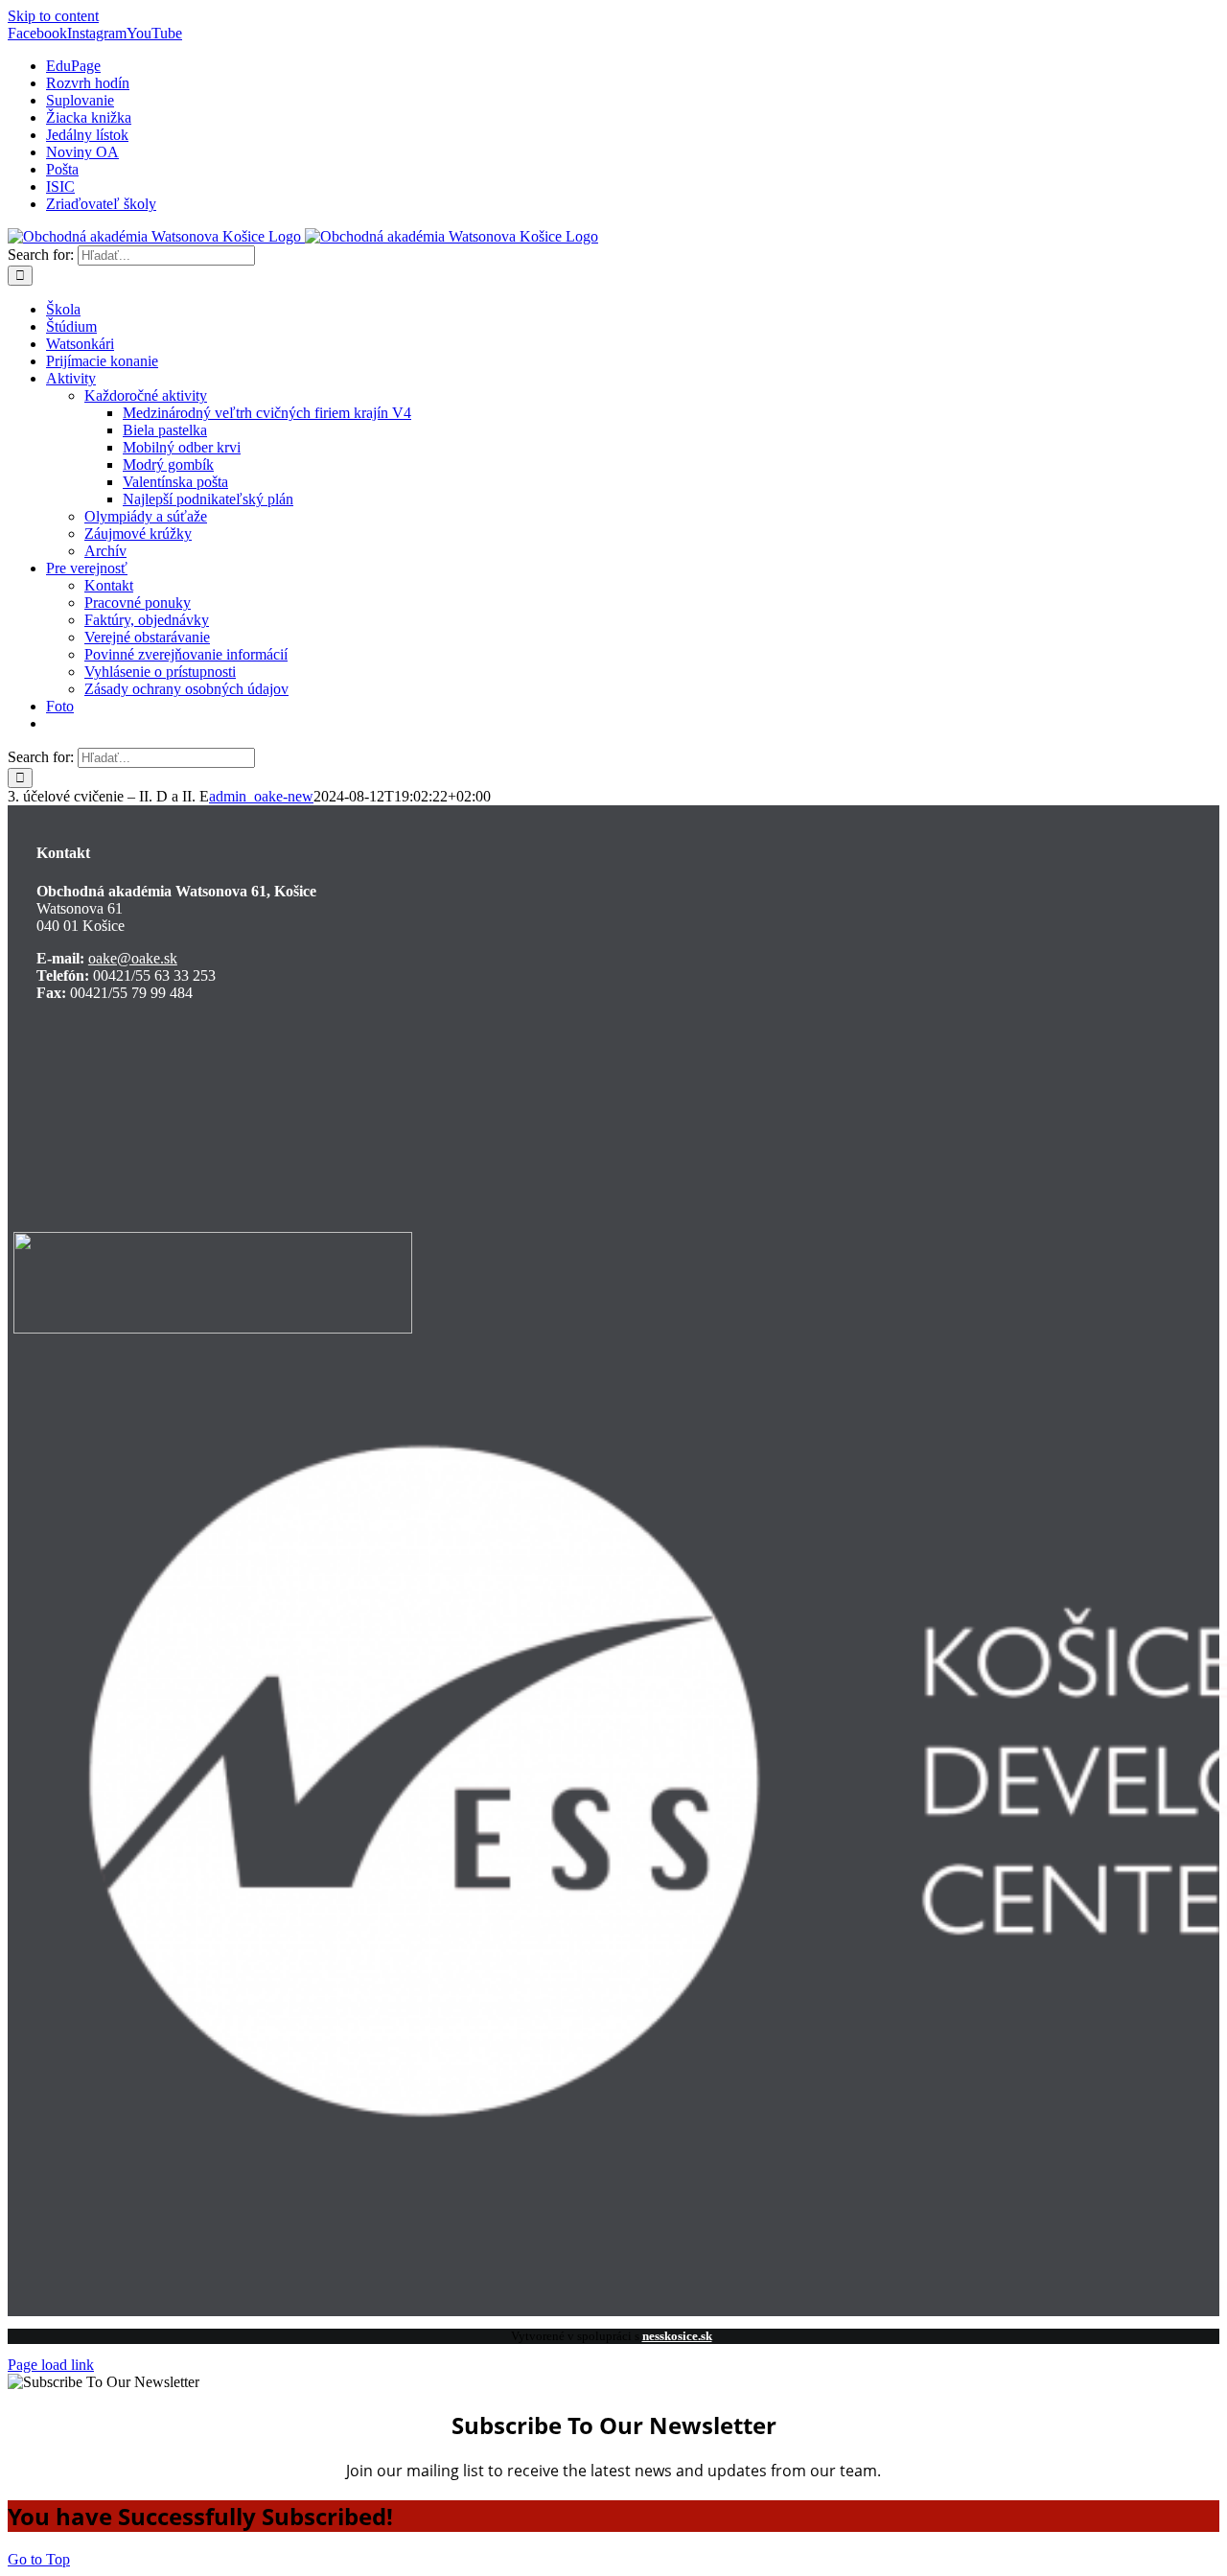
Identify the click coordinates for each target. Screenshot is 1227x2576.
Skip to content (53, 16)
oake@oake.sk (133, 958)
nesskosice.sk (677, 2336)
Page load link (51, 2365)
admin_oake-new (261, 796)
